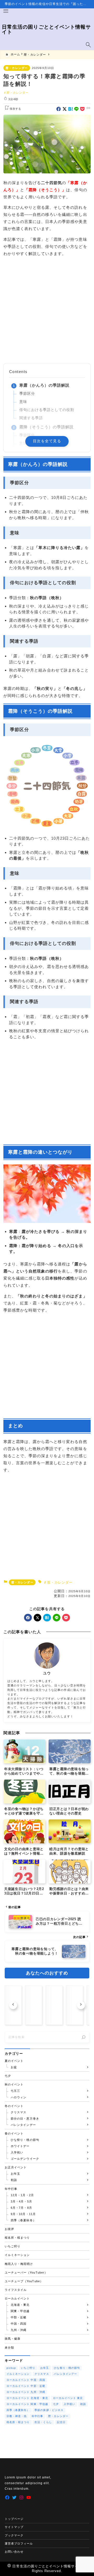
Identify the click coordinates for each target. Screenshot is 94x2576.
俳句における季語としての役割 (47, 410)
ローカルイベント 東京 (68, 2398)
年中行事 (37, 2416)
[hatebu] (71, 109)
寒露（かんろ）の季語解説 (45, 385)
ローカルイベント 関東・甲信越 (27, 2404)
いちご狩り (28, 2368)
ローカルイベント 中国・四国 (26, 2380)
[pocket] (82, 109)
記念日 (61, 2422)
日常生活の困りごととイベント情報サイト (46, 29)
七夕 (56, 2404)
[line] (76, 109)
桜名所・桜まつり (18, 2422)
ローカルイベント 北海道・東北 (27, 2398)
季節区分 (27, 394)
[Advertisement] (47, 310)
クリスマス (42, 2374)
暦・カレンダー (16, 68)
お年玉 (45, 2368)
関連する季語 (31, 418)
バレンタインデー (65, 2374)
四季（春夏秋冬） (18, 2410)
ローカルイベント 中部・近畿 (26, 2386)
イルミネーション (18, 2374)
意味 (23, 402)
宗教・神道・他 (17, 2416)
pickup (11, 2368)
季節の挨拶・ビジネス (49, 2410)
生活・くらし (43, 2422)
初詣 (83, 2404)
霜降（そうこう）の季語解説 (47, 427)
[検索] (84, 2037)
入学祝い (69, 2404)
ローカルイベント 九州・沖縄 (26, 2392)
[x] (65, 109)
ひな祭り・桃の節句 (67, 2368)
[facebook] (59, 109)
